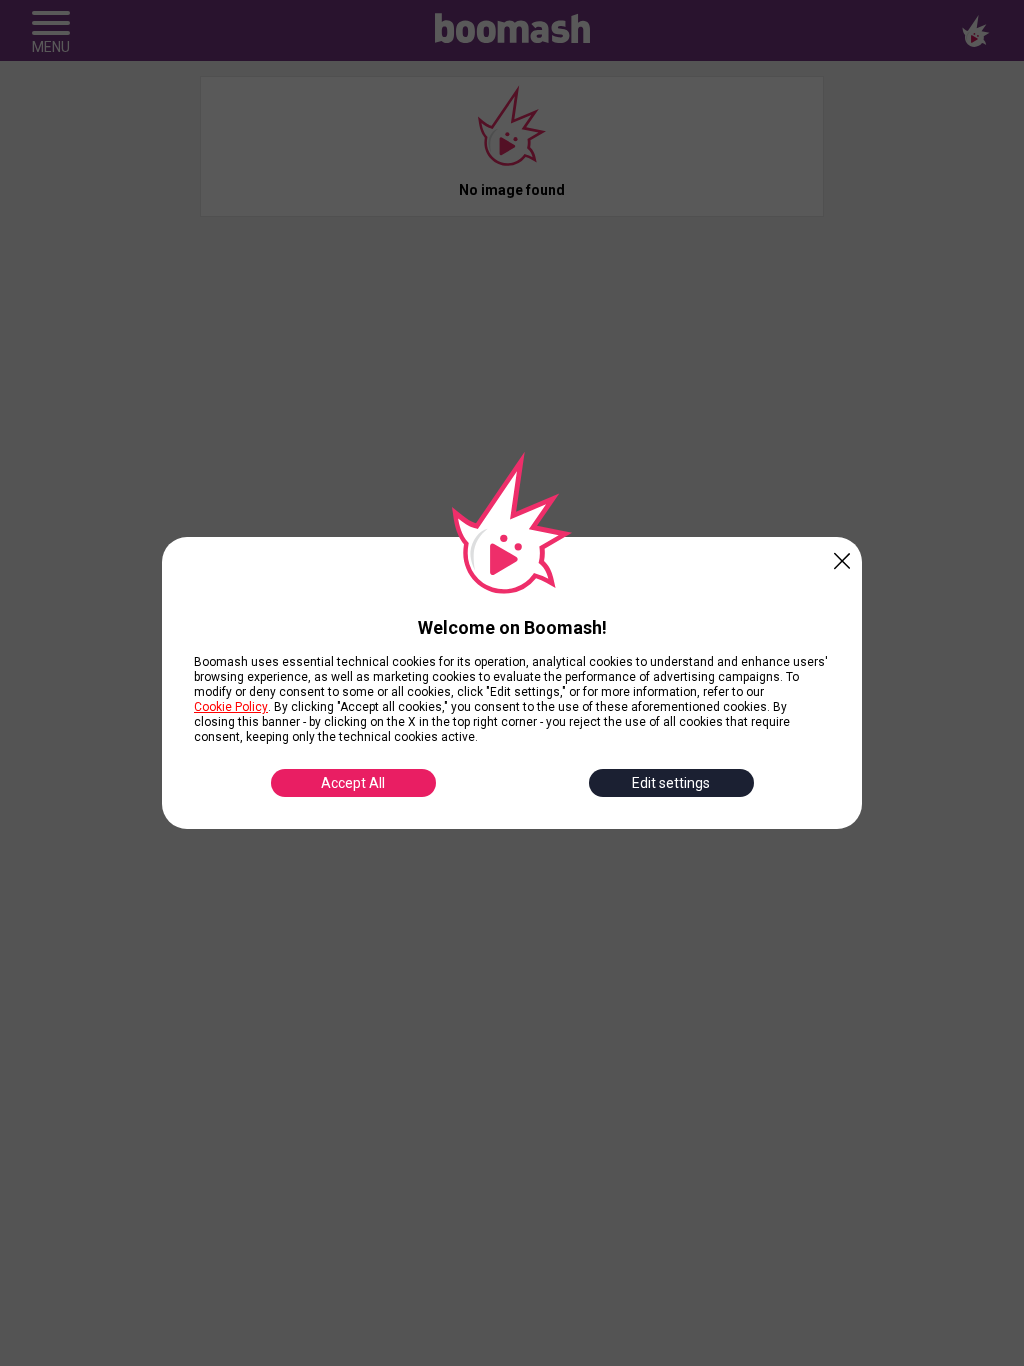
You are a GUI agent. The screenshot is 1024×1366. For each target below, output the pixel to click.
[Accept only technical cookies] (842, 557)
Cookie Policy (231, 707)
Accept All (353, 783)
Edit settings (671, 783)
